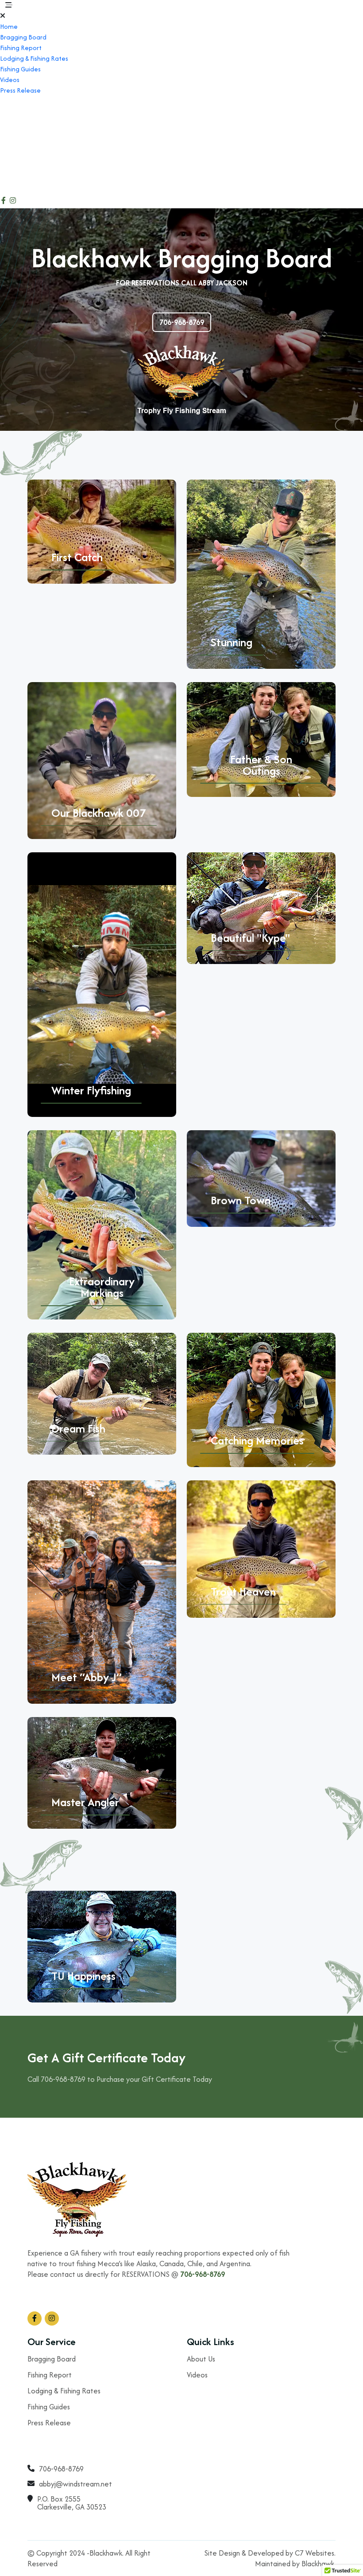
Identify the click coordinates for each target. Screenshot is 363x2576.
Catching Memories (257, 1440)
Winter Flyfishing (91, 1090)
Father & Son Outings (261, 765)
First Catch (77, 557)
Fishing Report (21, 48)
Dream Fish (78, 1429)
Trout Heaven (243, 1592)
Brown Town (241, 1200)
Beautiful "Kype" (250, 938)
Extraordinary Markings (102, 1287)
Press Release (20, 90)
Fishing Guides (20, 69)
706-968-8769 (23, 102)
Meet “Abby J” (87, 1677)
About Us (201, 2359)
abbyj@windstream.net (41, 121)
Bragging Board (23, 37)
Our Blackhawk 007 (99, 813)
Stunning (232, 642)
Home (9, 26)
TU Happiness (83, 1976)
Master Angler (85, 1802)
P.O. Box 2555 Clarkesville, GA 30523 (37, 147)
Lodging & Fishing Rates (34, 58)
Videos (10, 80)
